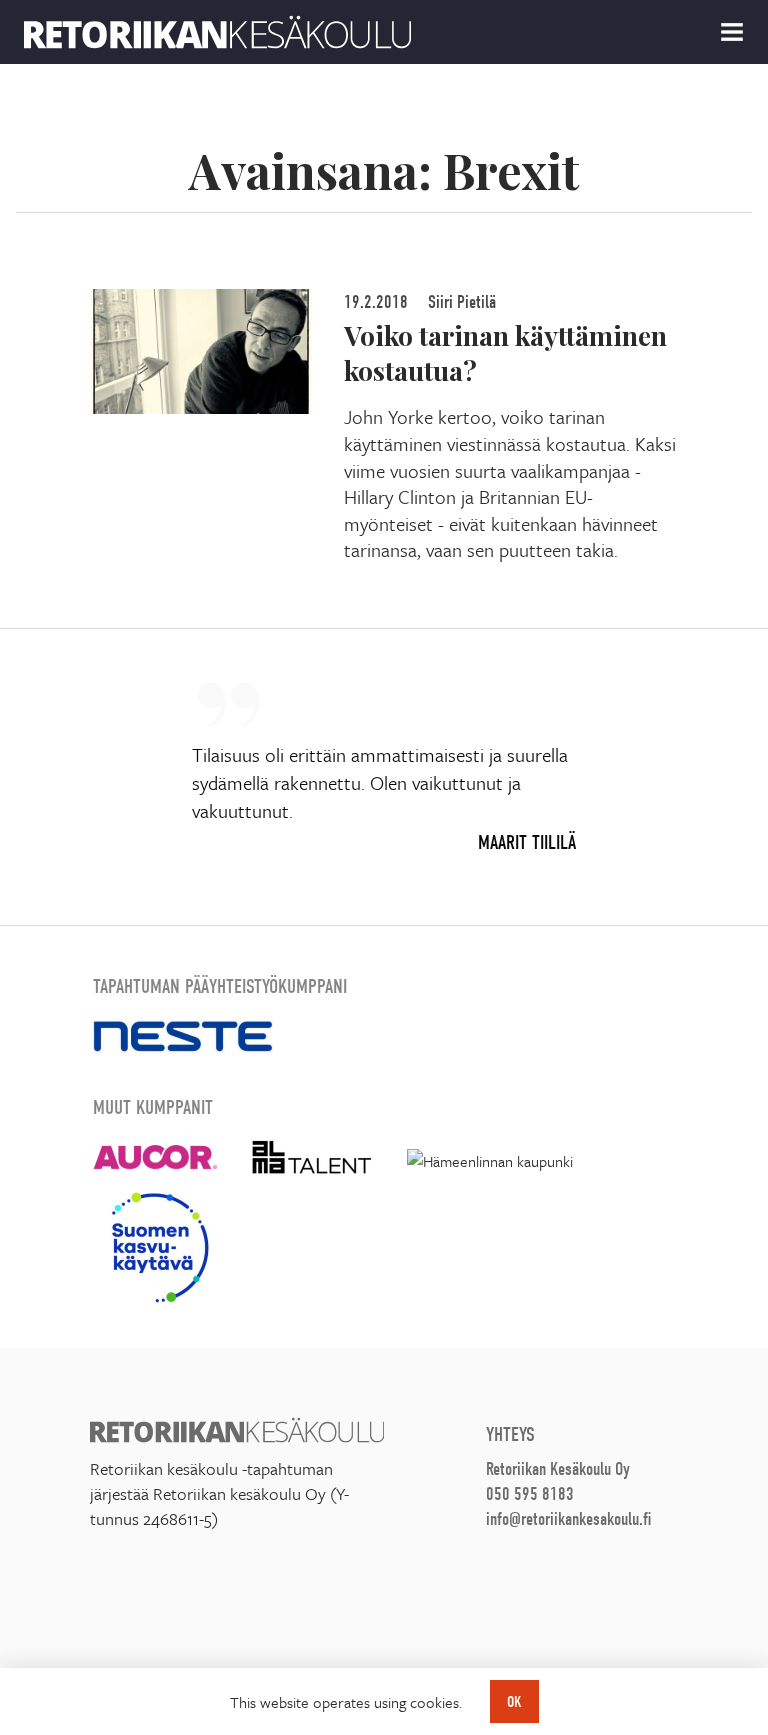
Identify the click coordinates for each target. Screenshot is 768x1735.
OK (514, 1702)
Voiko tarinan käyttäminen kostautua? (505, 352)
